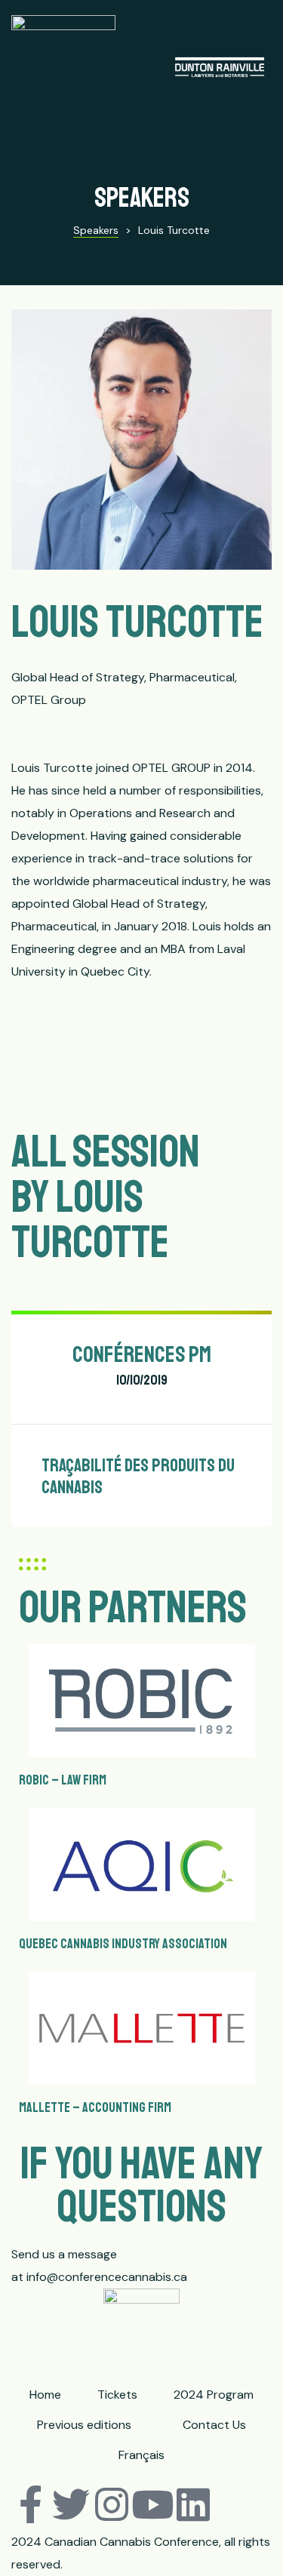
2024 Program (214, 2395)
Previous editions (84, 2425)
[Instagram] (112, 2504)
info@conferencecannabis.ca (107, 2277)
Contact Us (214, 2425)
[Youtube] (152, 2504)
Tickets (117, 2395)
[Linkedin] (193, 2504)
